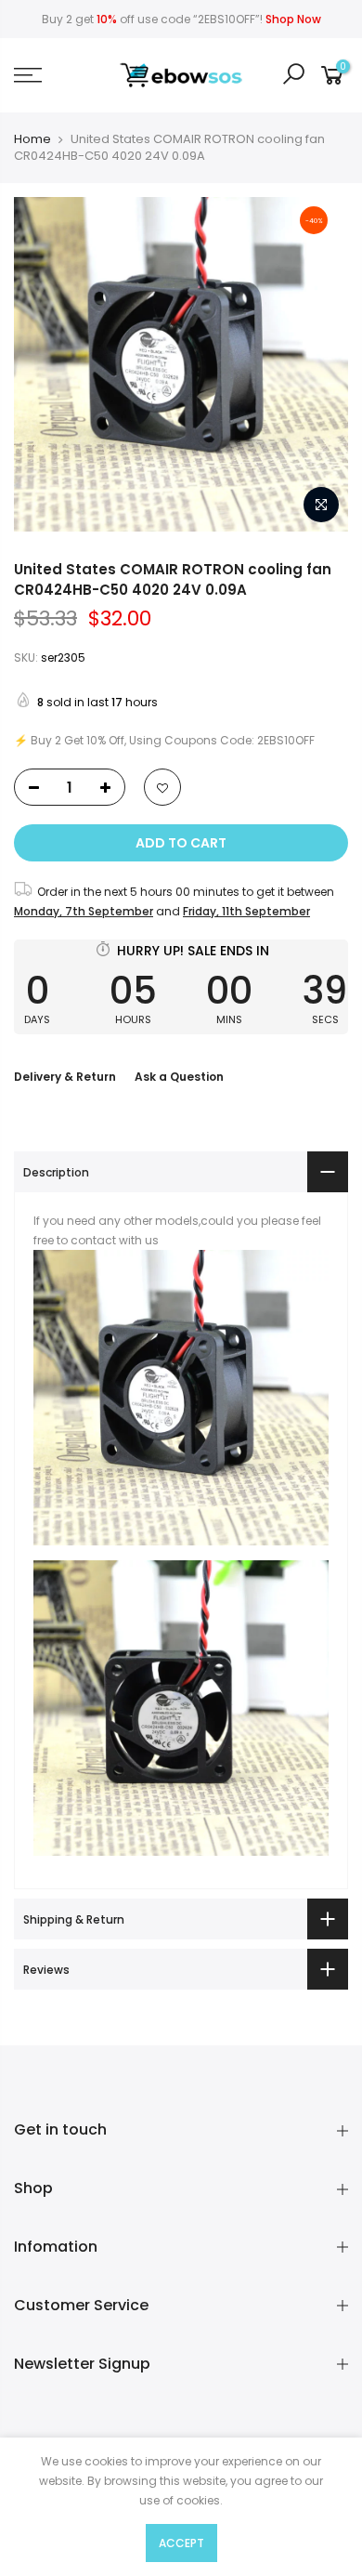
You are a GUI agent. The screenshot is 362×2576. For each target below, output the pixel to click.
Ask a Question (179, 1077)
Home (32, 139)
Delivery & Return (65, 1077)
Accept (181, 2543)
